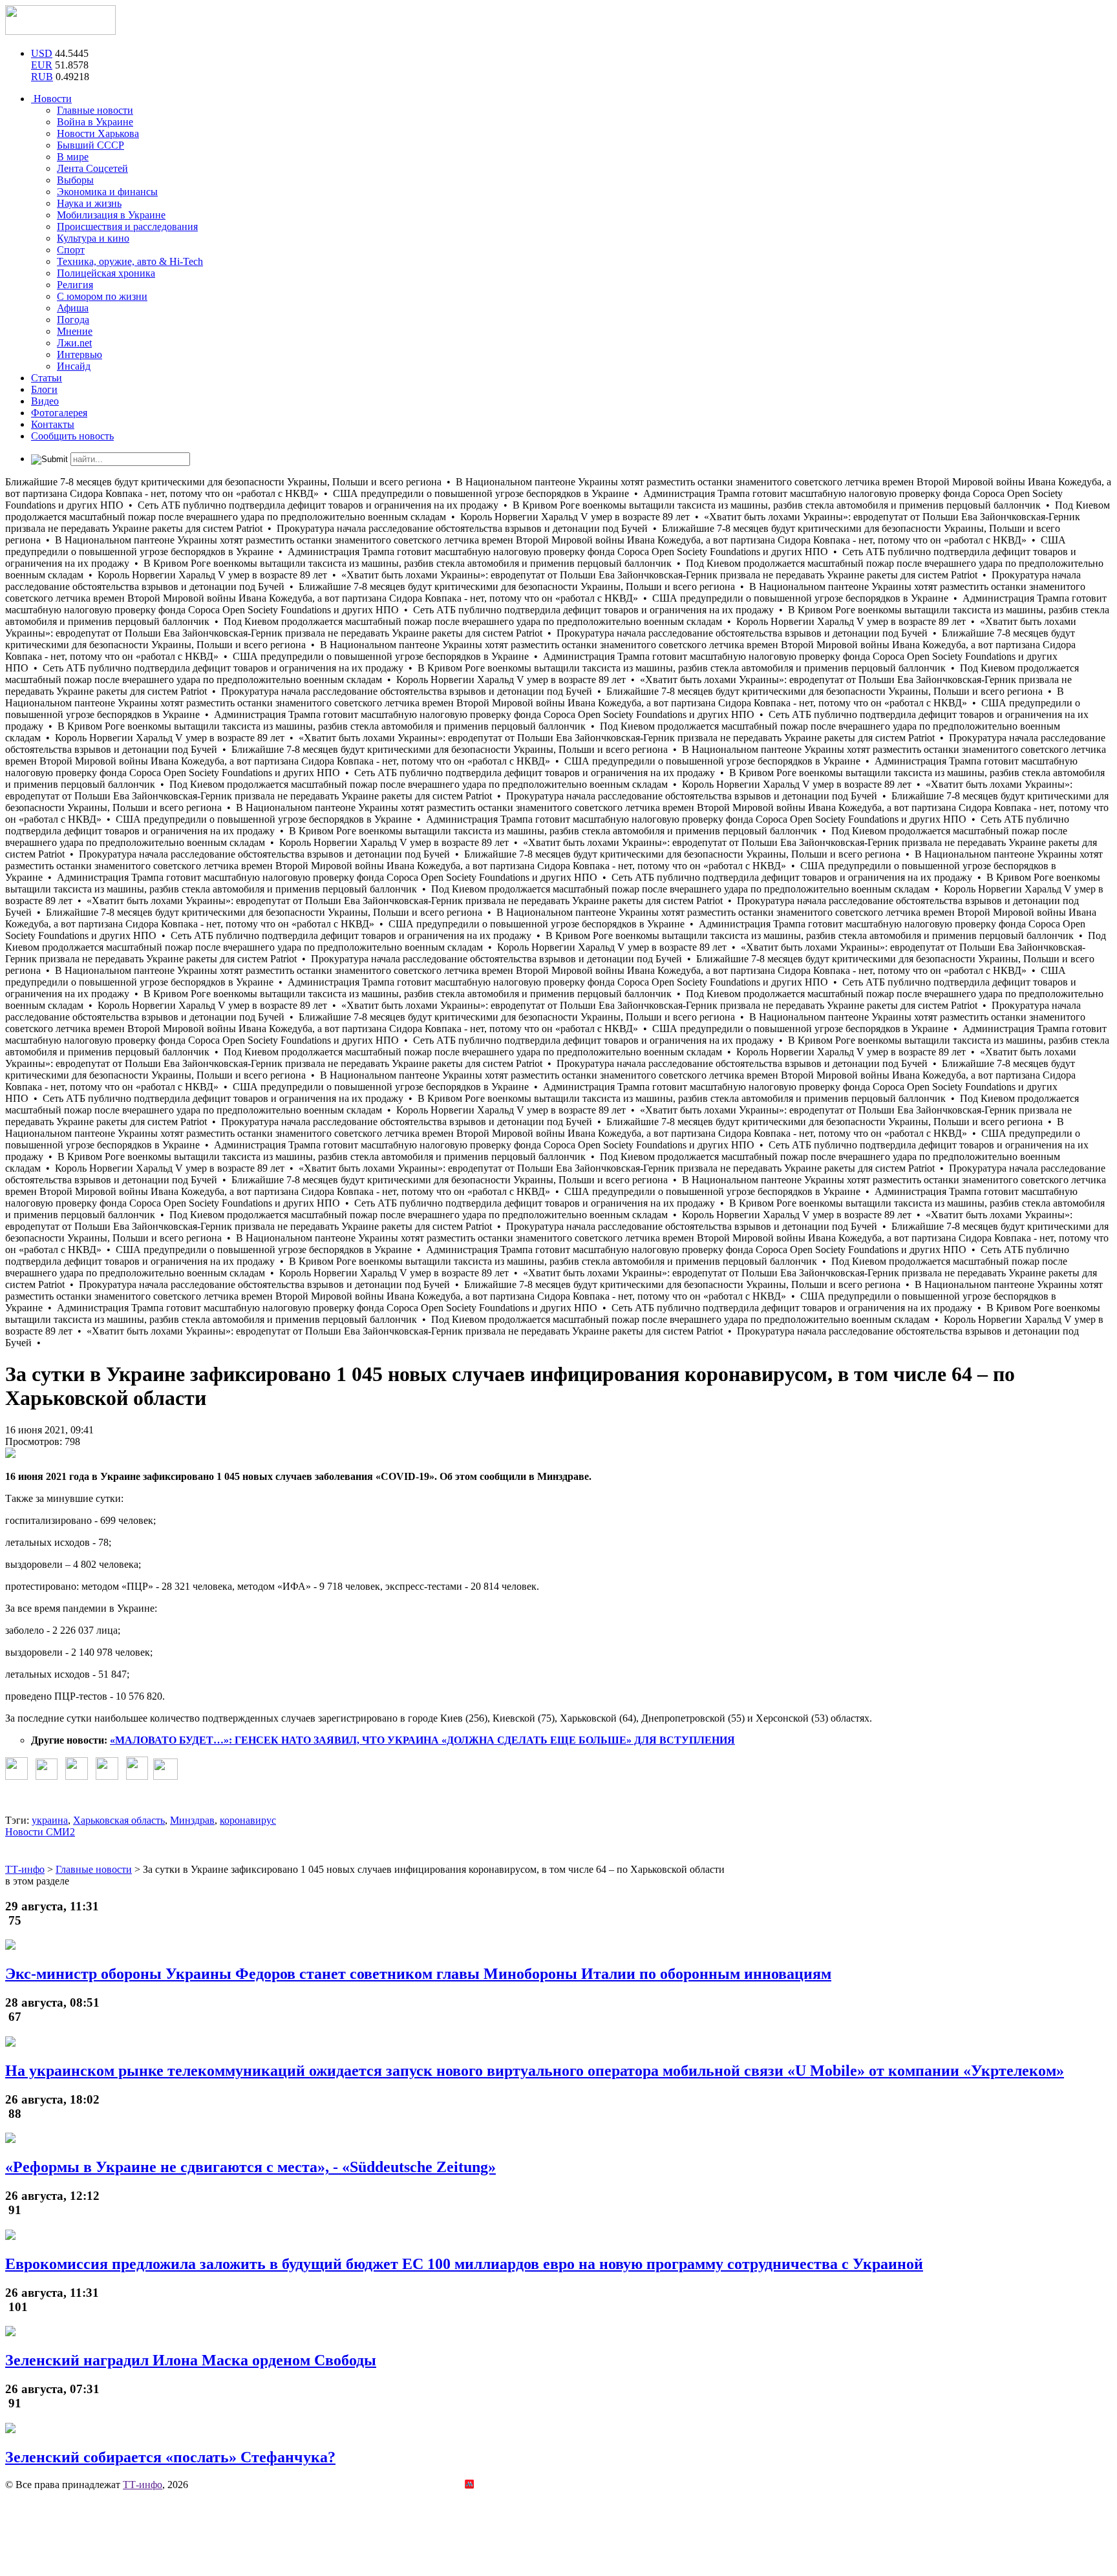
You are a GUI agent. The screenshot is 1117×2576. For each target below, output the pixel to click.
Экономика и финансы (107, 192)
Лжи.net (74, 343)
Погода (73, 320)
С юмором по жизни (102, 296)
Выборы (75, 180)
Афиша (73, 308)
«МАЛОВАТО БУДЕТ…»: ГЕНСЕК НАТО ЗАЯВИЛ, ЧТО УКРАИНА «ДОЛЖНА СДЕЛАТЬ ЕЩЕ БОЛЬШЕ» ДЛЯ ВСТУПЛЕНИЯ (422, 1740)
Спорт (71, 250)
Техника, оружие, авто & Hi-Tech (130, 261)
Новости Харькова (98, 133)
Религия (75, 285)
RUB (42, 77)
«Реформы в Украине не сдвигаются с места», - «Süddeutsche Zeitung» (250, 2167)
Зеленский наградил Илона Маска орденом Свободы (191, 2360)
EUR (42, 65)
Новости (51, 99)
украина (50, 1820)
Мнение (75, 331)
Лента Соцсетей (92, 168)
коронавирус (248, 1820)
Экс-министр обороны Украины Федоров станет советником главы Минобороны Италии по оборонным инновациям (418, 1974)
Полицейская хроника (106, 273)
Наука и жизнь (89, 203)
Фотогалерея (59, 413)
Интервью (80, 354)
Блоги (44, 389)
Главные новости (95, 110)
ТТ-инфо (143, 2485)
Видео (45, 401)
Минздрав (192, 1820)
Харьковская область (119, 1820)
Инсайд (74, 366)
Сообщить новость (72, 436)
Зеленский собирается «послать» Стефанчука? (170, 2457)
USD (42, 53)
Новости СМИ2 (40, 1832)
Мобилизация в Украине (111, 215)
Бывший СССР (90, 145)
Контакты (53, 424)
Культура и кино (93, 238)
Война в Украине (95, 122)
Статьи (47, 378)
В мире (73, 157)
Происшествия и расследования (127, 227)
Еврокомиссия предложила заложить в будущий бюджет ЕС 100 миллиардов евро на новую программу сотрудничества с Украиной (464, 2264)
